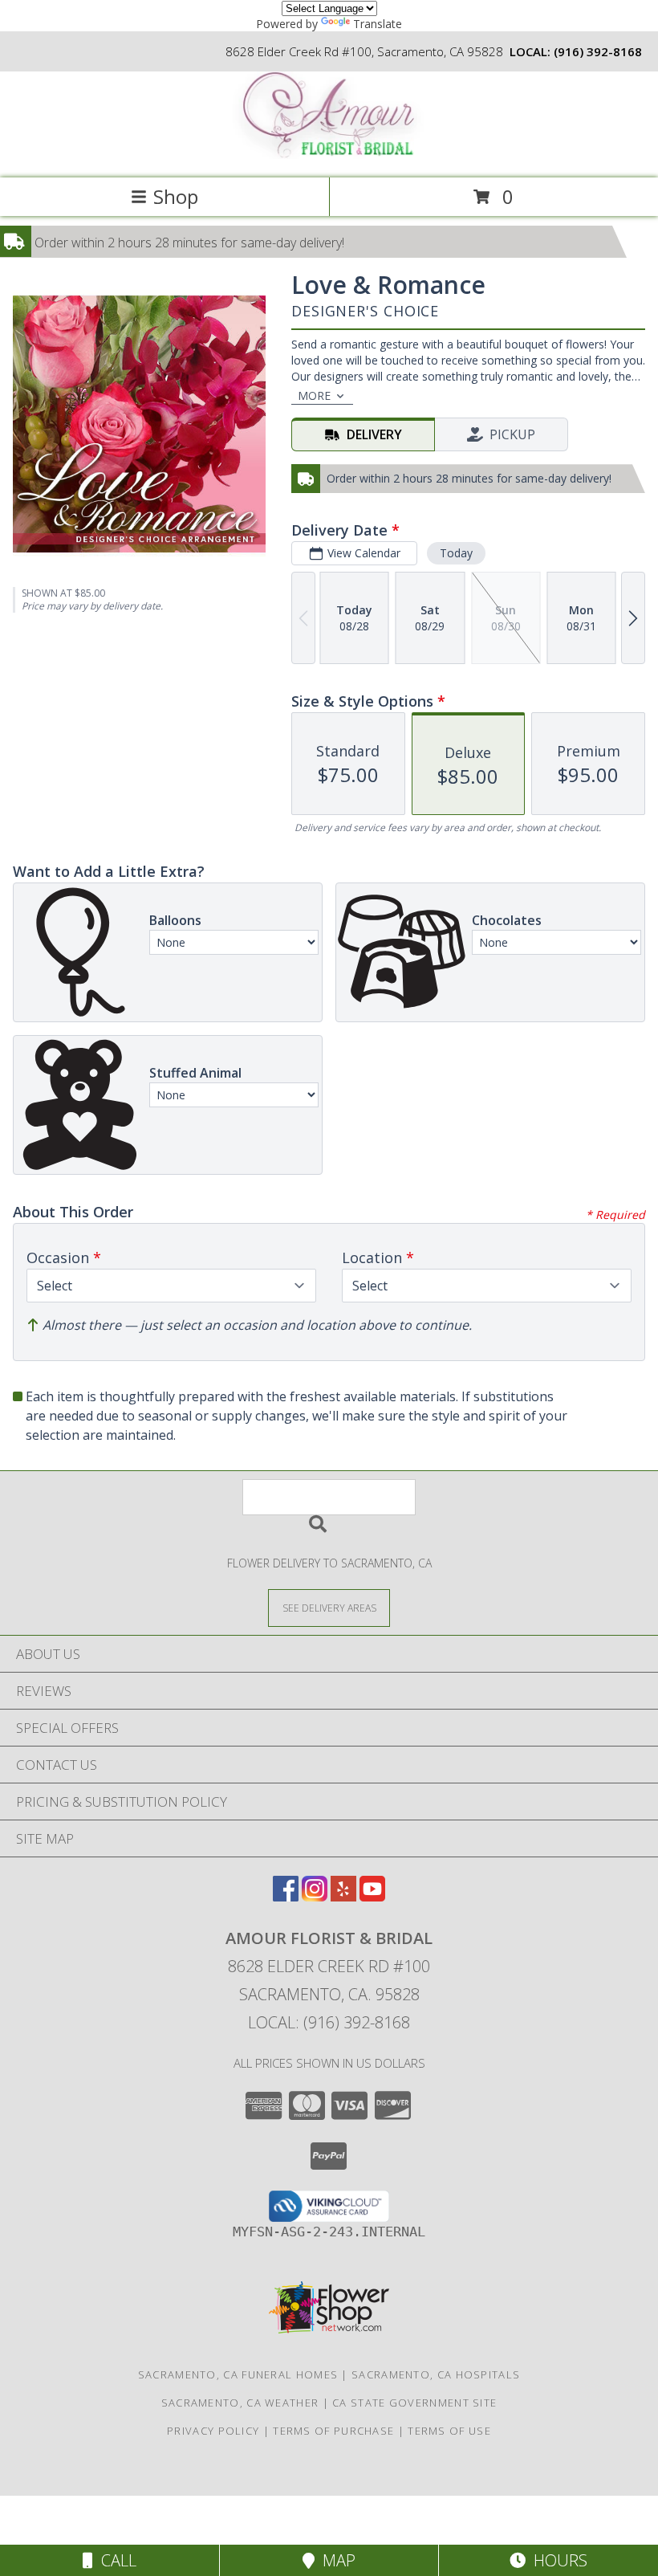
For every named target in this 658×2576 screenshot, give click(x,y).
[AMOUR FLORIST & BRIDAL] (329, 155)
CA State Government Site (414, 2403)
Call (115, 2560)
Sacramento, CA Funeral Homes (238, 2374)
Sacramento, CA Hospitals (436, 2374)
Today (456, 553)
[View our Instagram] (315, 1896)
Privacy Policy (213, 2431)
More (314, 395)
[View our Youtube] (372, 1896)
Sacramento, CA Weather (240, 2403)
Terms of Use (449, 2431)
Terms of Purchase (333, 2431)
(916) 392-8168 (598, 51)
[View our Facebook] (286, 1896)
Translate (378, 24)
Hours (556, 2560)
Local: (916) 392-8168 (329, 2022)
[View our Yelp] (343, 1896)
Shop (176, 196)
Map (335, 2560)
